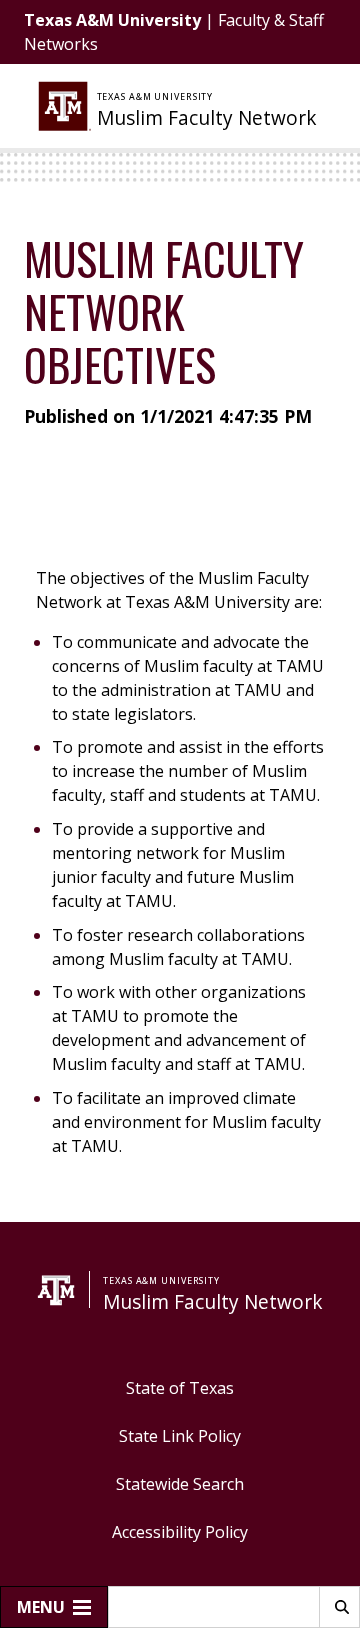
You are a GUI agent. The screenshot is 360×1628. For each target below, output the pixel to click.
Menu (41, 1607)
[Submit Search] (339, 1607)
